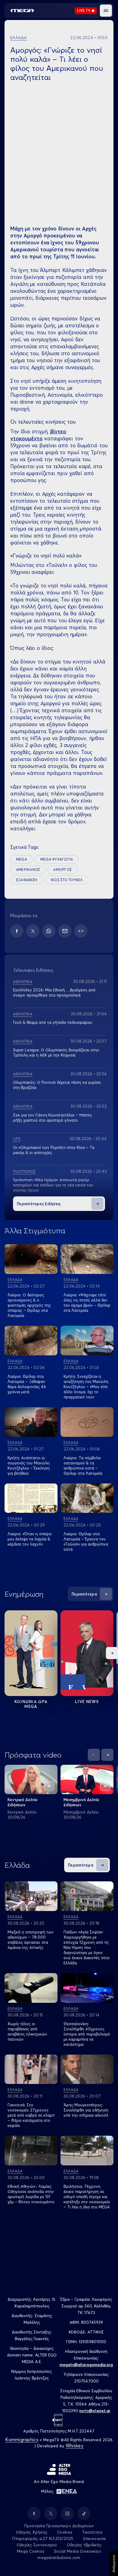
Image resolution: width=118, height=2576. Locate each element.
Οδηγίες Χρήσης (32, 2532)
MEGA (21, 859)
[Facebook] (17, 931)
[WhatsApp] (49, 931)
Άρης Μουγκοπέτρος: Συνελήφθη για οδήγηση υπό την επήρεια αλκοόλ (86, 2110)
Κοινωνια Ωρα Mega (31, 1704)
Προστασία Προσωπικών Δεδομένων (59, 2526)
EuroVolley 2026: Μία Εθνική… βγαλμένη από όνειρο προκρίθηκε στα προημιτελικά (54, 992)
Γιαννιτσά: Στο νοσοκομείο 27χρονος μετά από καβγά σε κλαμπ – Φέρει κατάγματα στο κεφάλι (31, 2115)
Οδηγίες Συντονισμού (37, 2545)
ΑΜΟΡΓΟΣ (62, 870)
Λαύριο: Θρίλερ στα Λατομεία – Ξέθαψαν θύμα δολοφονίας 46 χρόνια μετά (27, 1384)
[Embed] (81, 931)
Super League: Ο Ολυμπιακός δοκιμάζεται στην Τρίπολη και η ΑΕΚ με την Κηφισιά (56, 1052)
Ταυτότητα (92, 2532)
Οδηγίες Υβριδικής (84, 2545)
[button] (106, 11)
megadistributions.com (59, 2558)
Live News (87, 1701)
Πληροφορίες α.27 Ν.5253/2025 (43, 2538)
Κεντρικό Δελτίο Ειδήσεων (23, 1802)
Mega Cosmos (31, 2551)
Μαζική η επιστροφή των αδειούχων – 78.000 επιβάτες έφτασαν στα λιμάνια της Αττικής (31, 1940)
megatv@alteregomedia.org (86, 2365)
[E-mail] (65, 931)
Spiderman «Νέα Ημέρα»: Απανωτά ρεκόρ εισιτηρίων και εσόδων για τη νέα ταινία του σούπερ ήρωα (53, 1185)
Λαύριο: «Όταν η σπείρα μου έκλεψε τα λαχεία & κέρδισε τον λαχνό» (29, 1539)
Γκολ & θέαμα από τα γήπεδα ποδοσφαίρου (53, 1022)
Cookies (65, 2532)
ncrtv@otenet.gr (95, 2411)
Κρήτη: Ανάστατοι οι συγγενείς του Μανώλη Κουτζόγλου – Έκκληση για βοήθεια (29, 1465)
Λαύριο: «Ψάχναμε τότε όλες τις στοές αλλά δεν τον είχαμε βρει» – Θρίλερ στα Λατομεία (87, 1303)
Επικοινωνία (95, 2538)
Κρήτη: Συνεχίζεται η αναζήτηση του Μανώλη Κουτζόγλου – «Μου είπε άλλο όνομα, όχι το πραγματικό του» (86, 1387)
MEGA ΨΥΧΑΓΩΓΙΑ (57, 859)
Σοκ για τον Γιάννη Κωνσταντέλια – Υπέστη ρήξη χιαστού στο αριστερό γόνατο (52, 1118)
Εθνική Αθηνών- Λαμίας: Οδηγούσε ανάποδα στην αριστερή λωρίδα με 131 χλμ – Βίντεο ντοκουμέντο (31, 2194)
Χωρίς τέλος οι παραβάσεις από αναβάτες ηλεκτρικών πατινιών (27, 2031)
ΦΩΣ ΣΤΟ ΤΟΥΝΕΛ (67, 880)
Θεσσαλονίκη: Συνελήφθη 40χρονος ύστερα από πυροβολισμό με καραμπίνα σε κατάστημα (87, 2034)
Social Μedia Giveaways (77, 2551)
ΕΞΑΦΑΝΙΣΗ (27, 880)
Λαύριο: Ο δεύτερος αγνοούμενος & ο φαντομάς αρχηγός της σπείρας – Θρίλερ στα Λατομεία (29, 1305)
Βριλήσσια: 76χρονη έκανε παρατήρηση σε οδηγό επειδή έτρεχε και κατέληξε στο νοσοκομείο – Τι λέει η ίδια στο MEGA (87, 2197)
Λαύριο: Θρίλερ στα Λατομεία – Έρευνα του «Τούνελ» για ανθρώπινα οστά (86, 1541)
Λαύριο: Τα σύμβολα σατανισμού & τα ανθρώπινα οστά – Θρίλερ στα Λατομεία (83, 1465)
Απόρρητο (114, 2564)
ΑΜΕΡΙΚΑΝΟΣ (28, 870)
